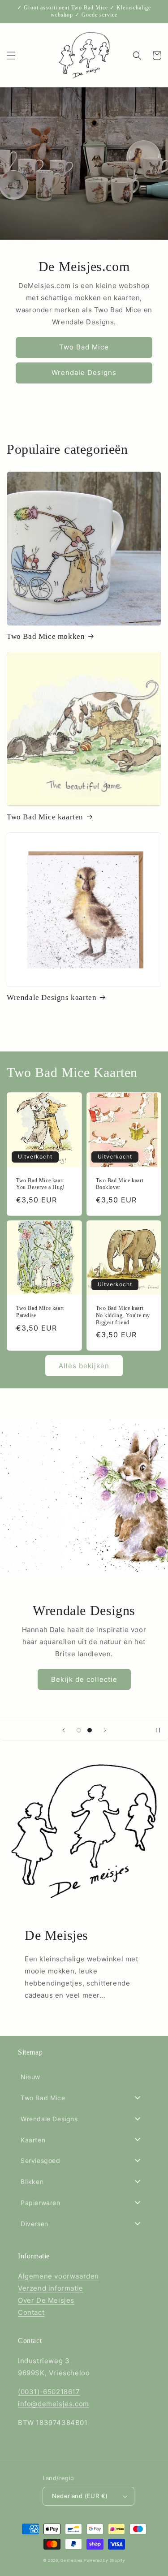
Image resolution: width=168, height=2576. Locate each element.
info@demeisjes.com (54, 2404)
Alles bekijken (84, 1366)
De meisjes (71, 2560)
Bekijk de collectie (84, 1679)
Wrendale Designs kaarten (52, 997)
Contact (31, 2312)
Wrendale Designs (84, 373)
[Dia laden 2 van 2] (90, 1730)
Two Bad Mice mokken (46, 636)
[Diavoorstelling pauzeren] (158, 1730)
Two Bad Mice (84, 347)
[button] (11, 56)
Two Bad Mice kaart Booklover (120, 1184)
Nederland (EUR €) (80, 2496)
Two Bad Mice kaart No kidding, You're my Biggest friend (123, 1315)
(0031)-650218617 (49, 2392)
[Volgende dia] (105, 1730)
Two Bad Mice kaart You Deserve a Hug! (41, 1184)
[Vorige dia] (64, 1730)
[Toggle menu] (138, 2097)
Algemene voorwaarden (58, 2276)
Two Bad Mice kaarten (45, 817)
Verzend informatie (51, 2288)
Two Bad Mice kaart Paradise (40, 1312)
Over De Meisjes (46, 2300)
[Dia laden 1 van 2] (79, 1730)
